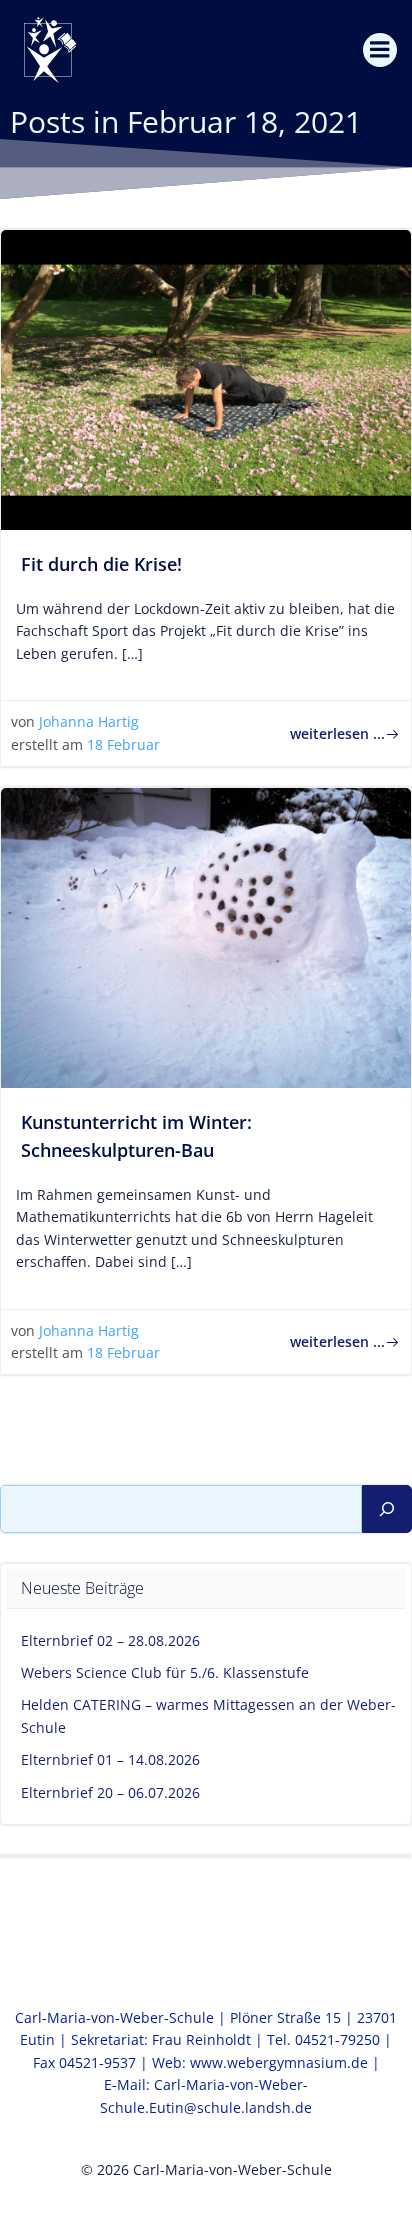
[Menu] (380, 50)
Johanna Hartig (89, 721)
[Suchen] (387, 1509)
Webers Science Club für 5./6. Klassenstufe (165, 1672)
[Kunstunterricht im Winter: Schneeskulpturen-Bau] (206, 936)
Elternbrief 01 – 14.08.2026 (110, 1759)
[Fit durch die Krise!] (206, 378)
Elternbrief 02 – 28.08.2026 (110, 1640)
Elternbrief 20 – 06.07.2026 (110, 1792)
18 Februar (123, 744)
